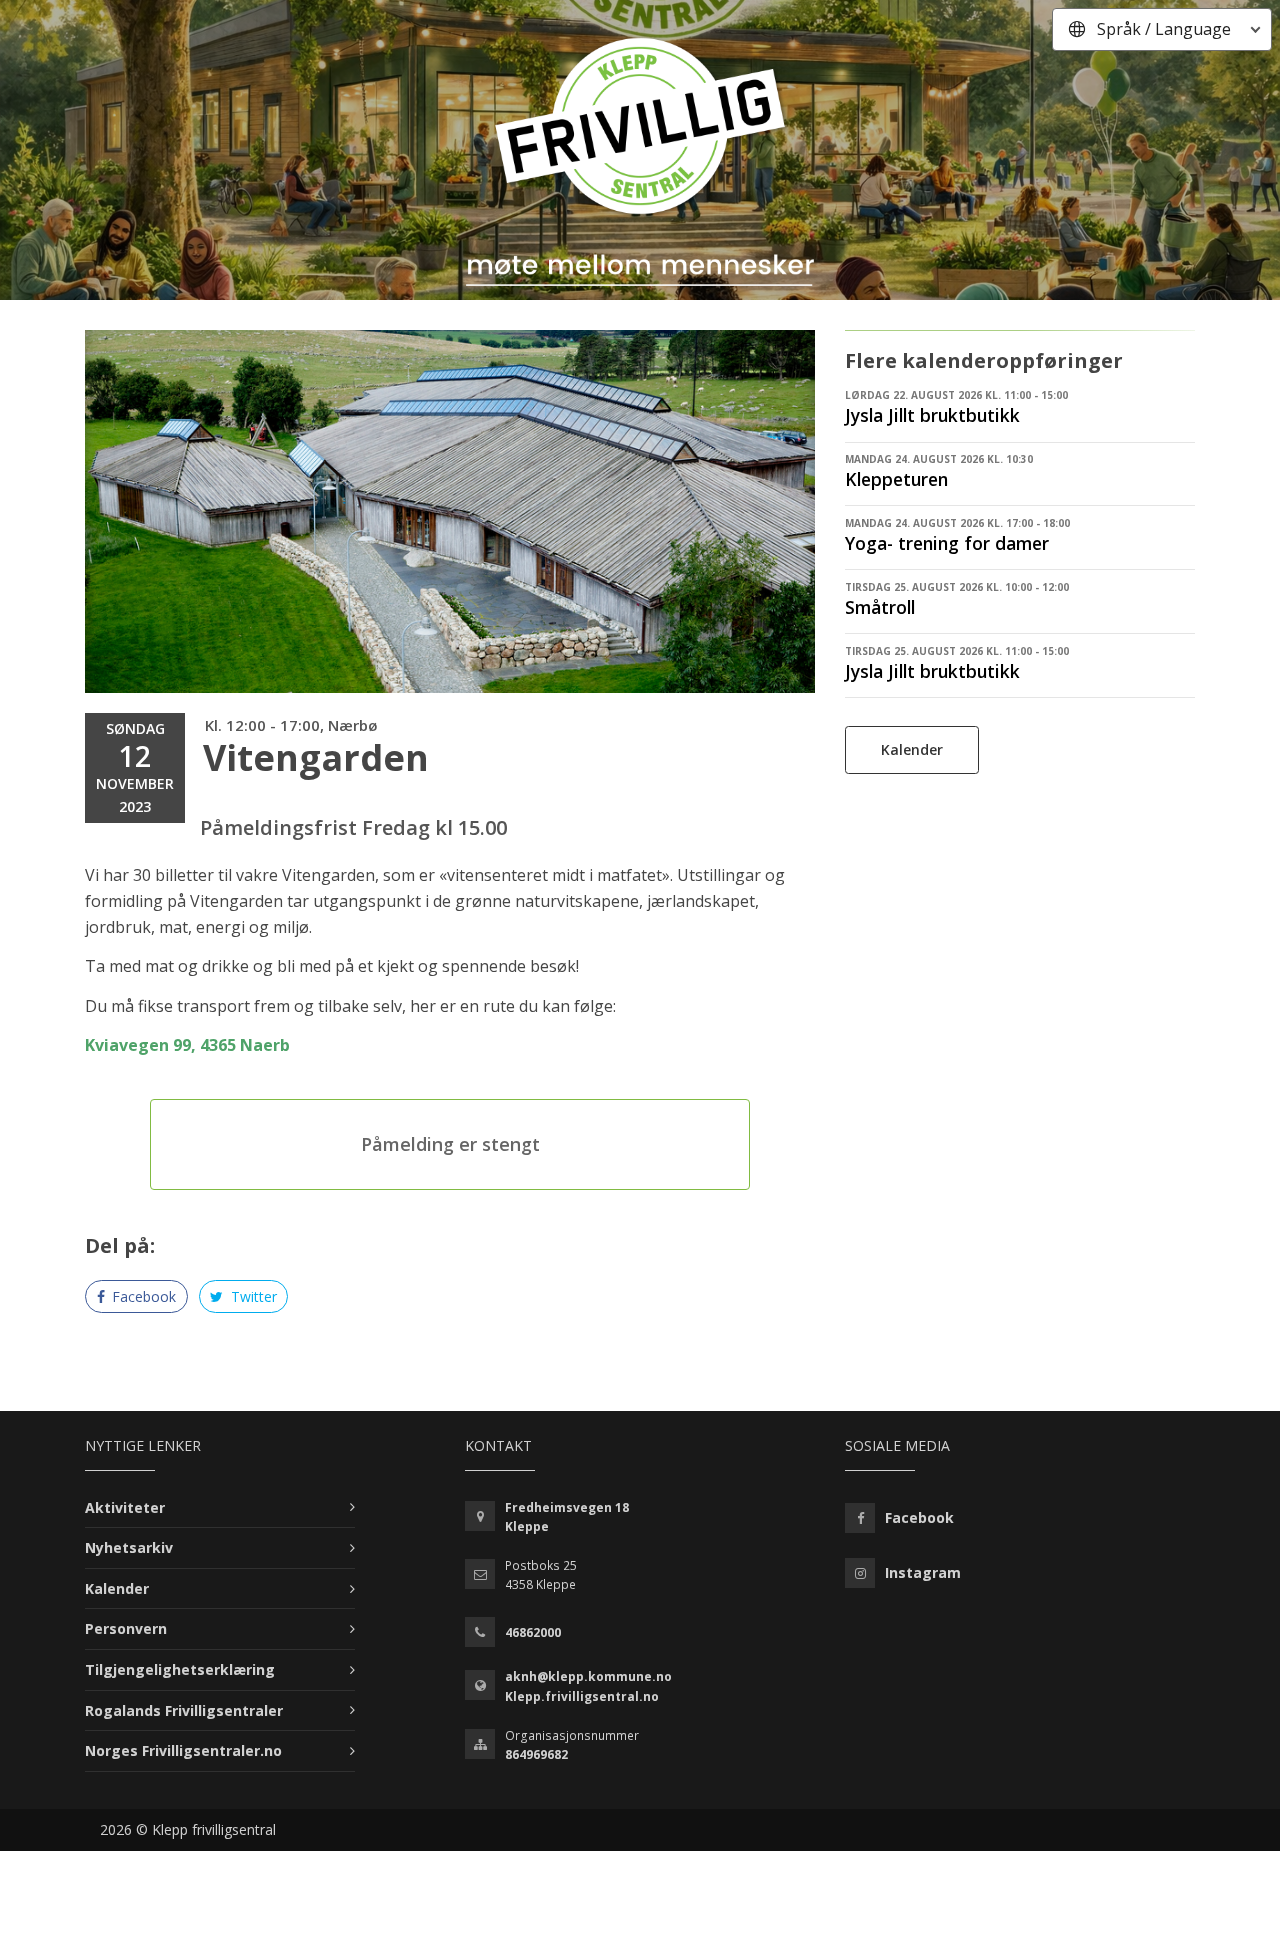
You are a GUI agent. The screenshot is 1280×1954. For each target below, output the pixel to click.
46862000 (533, 1632)
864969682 (536, 1754)
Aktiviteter (125, 1507)
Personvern (126, 1628)
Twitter (252, 1296)
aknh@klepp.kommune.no (588, 1676)
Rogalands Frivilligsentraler (184, 1710)
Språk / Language (1164, 29)
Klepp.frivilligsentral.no (582, 1696)
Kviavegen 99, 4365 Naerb (187, 1045)
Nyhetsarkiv (129, 1547)
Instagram (923, 1572)
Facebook (142, 1296)
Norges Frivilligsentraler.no (183, 1750)
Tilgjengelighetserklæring (180, 1669)
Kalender (912, 749)
